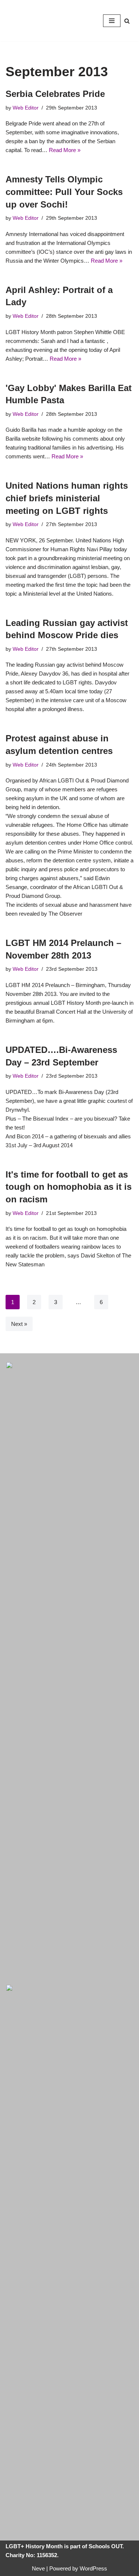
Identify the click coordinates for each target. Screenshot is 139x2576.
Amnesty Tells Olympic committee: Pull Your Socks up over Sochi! (64, 192)
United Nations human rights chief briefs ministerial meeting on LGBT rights (67, 498)
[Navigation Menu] (112, 21)
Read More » (65, 150)
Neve (38, 2568)
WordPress (93, 2568)
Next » (19, 1324)
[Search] (127, 21)
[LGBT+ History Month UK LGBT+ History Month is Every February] (28, 21)
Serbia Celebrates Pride (55, 94)
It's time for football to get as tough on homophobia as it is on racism (69, 1187)
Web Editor (26, 108)
